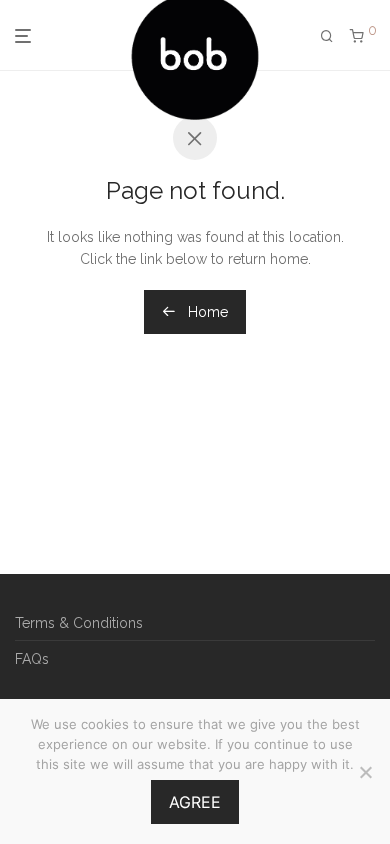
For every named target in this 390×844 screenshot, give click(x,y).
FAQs (32, 659)
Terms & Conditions (79, 623)
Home (206, 312)
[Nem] (365, 772)
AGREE (195, 802)
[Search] (327, 36)
